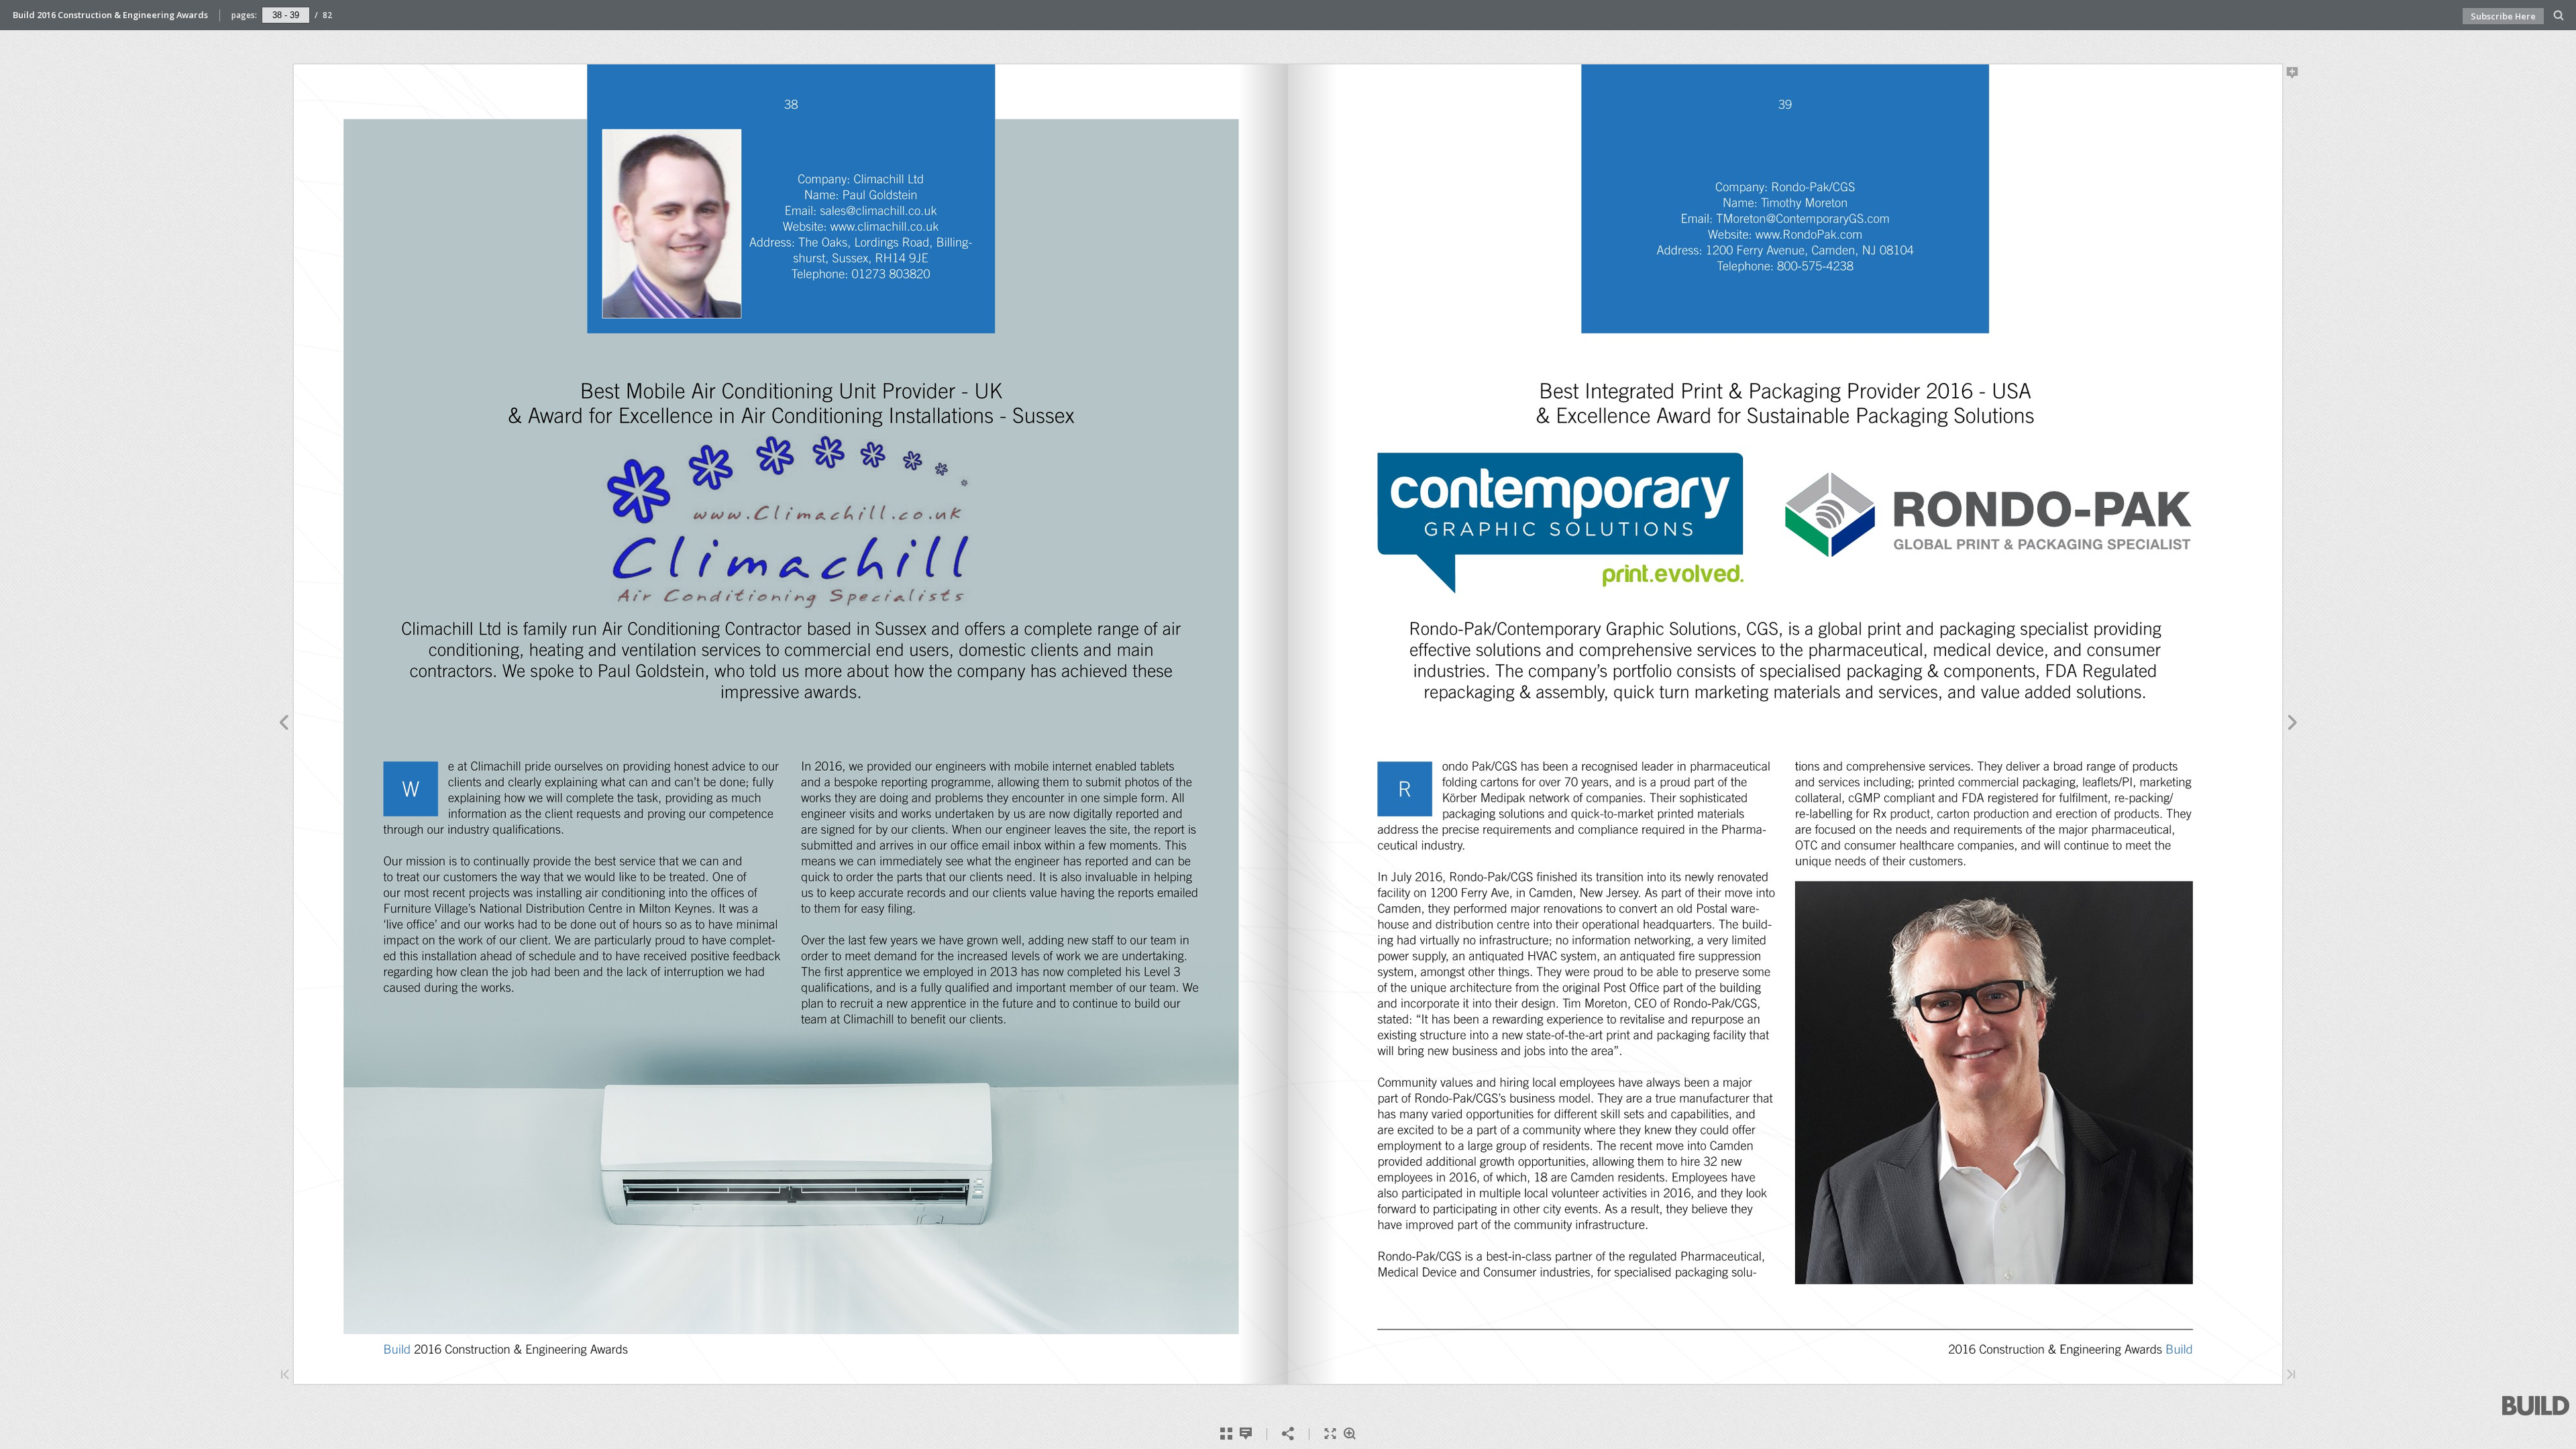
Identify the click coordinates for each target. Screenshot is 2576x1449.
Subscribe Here (2503, 16)
